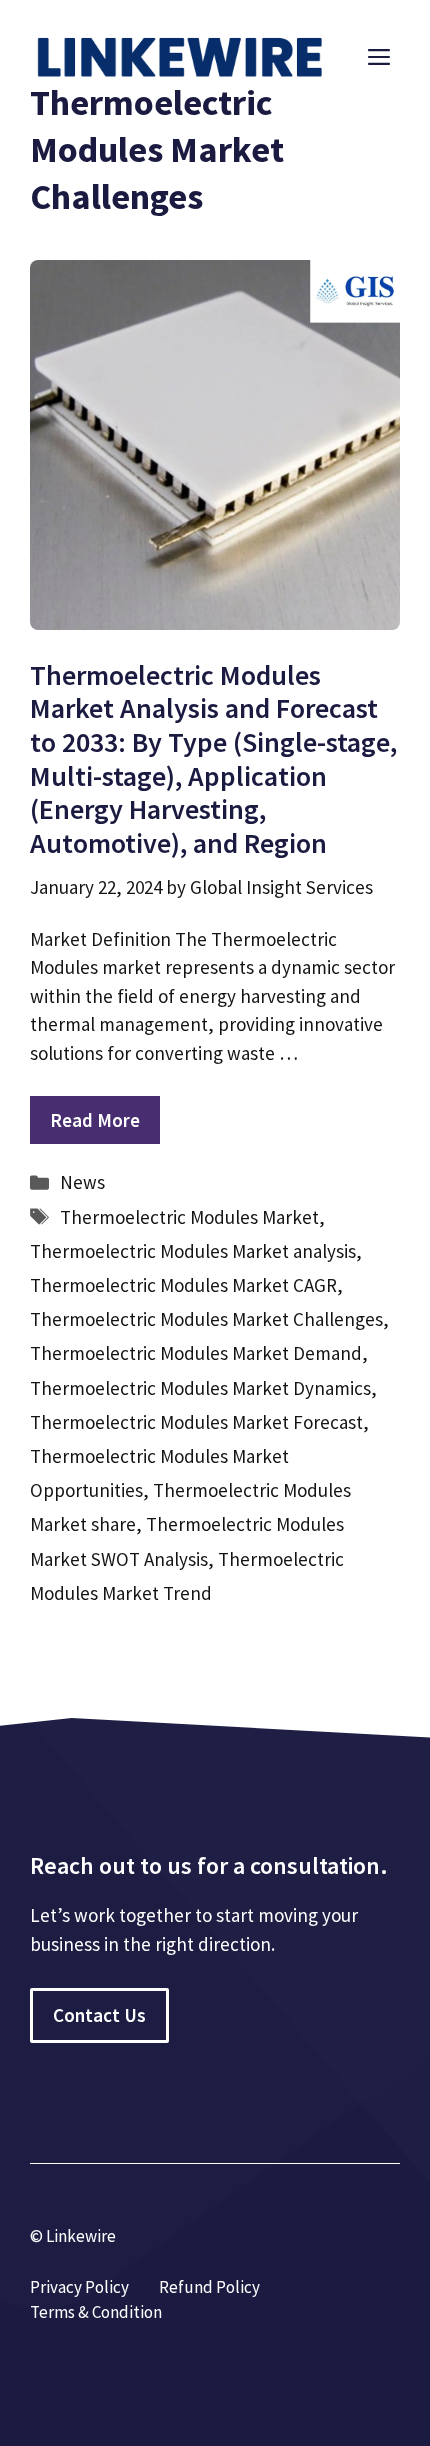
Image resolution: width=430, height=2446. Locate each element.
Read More (95, 1120)
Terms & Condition (96, 2312)
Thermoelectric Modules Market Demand (196, 1353)
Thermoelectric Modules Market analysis (193, 1251)
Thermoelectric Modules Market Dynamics (200, 1388)
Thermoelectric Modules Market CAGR (183, 1285)
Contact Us (99, 2015)
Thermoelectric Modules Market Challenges (206, 1319)
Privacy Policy (79, 2287)
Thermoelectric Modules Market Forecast (196, 1422)
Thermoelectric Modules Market (189, 1217)
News (82, 1182)
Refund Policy (209, 2287)
